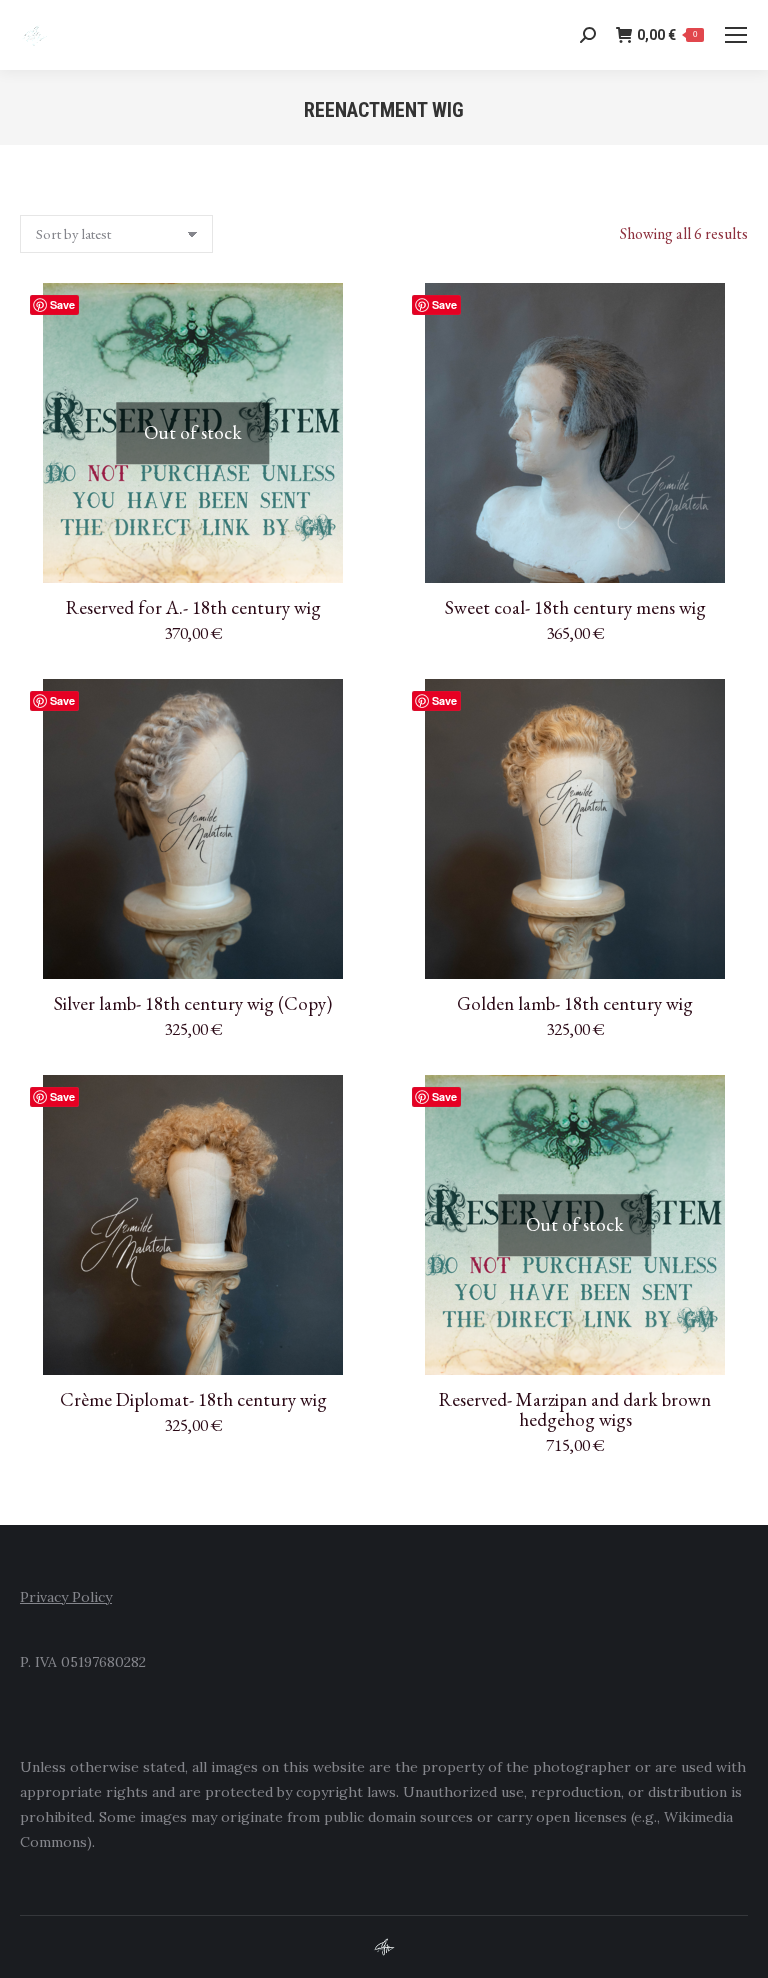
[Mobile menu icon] (736, 35)
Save (62, 304)
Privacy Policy (66, 1597)
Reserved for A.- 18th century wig (193, 607)
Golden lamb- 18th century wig (575, 1003)
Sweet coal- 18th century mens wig (575, 607)
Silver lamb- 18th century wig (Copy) (193, 1003)
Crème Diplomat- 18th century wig (193, 1399)
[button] (722, 557)
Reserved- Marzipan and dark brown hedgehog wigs (575, 1409)
